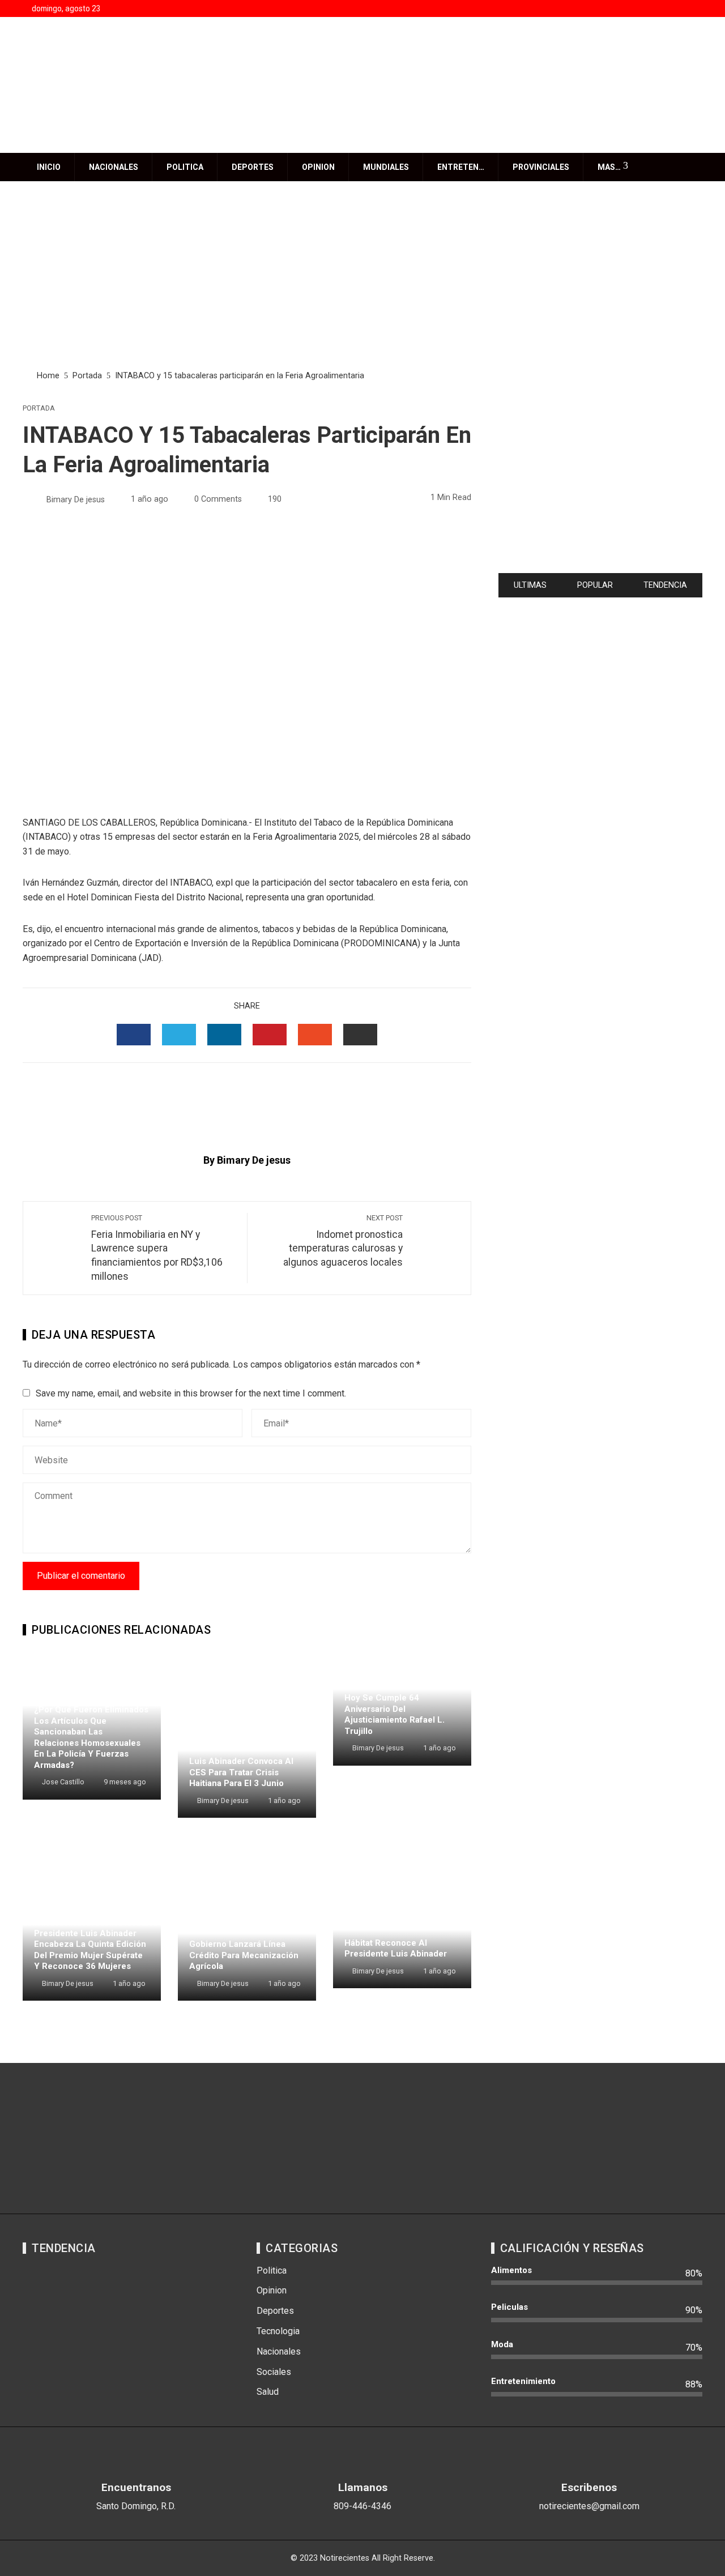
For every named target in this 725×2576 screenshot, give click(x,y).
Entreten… (461, 167)
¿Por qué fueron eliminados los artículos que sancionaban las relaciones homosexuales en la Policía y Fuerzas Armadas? (91, 1737)
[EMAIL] (360, 1035)
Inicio (49, 167)
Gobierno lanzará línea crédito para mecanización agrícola (244, 1955)
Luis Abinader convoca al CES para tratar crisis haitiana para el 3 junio (241, 1772)
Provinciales (541, 167)
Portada (39, 409)
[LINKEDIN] (224, 1035)
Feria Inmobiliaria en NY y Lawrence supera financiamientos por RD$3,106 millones (157, 1248)
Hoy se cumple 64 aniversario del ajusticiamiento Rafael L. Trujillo (395, 1714)
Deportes (253, 167)
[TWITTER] (179, 1035)
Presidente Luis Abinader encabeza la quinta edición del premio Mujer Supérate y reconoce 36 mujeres (90, 1950)
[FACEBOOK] (134, 1035)
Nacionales (114, 167)
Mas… (609, 167)
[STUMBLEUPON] (315, 1035)
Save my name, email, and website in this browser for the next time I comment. (191, 1393)
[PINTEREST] (270, 1035)
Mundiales (386, 167)
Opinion (318, 167)
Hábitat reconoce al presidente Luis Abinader (396, 1949)
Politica (185, 167)
